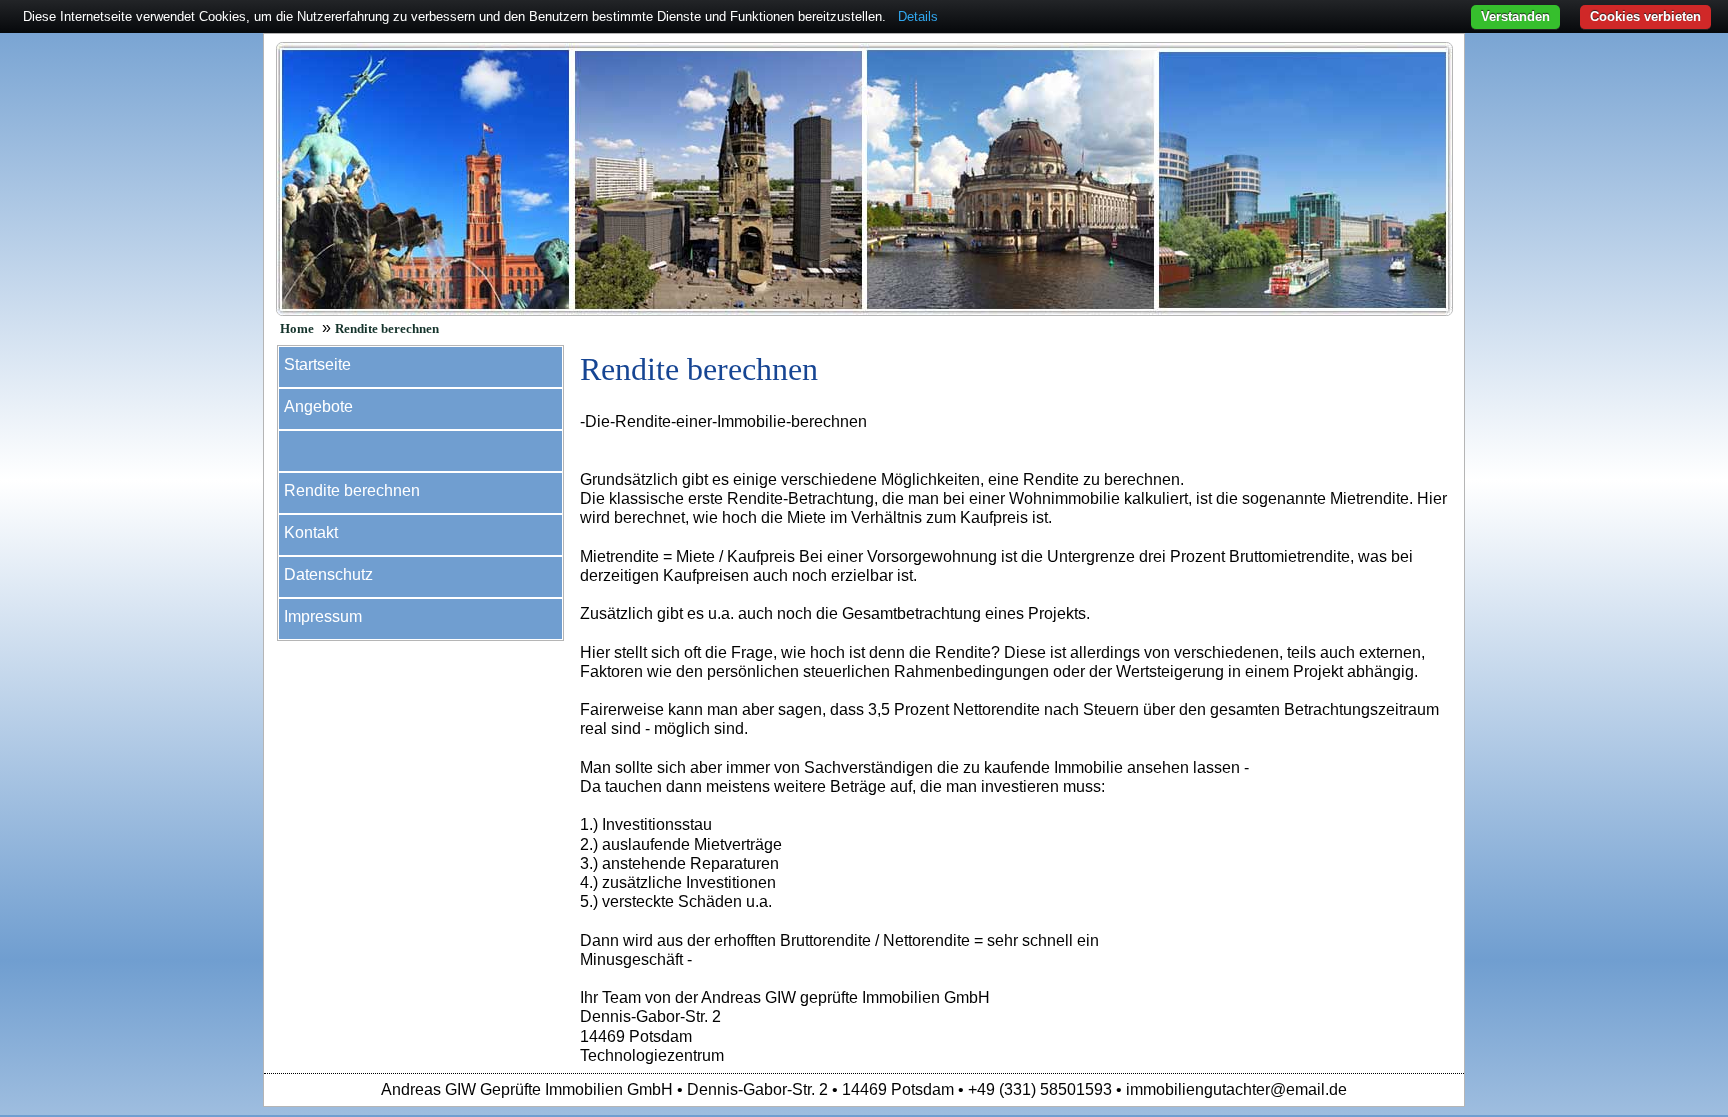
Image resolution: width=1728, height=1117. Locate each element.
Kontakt (311, 532)
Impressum (323, 616)
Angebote (318, 406)
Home (297, 329)
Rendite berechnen (387, 329)
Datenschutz (328, 574)
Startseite (317, 364)
